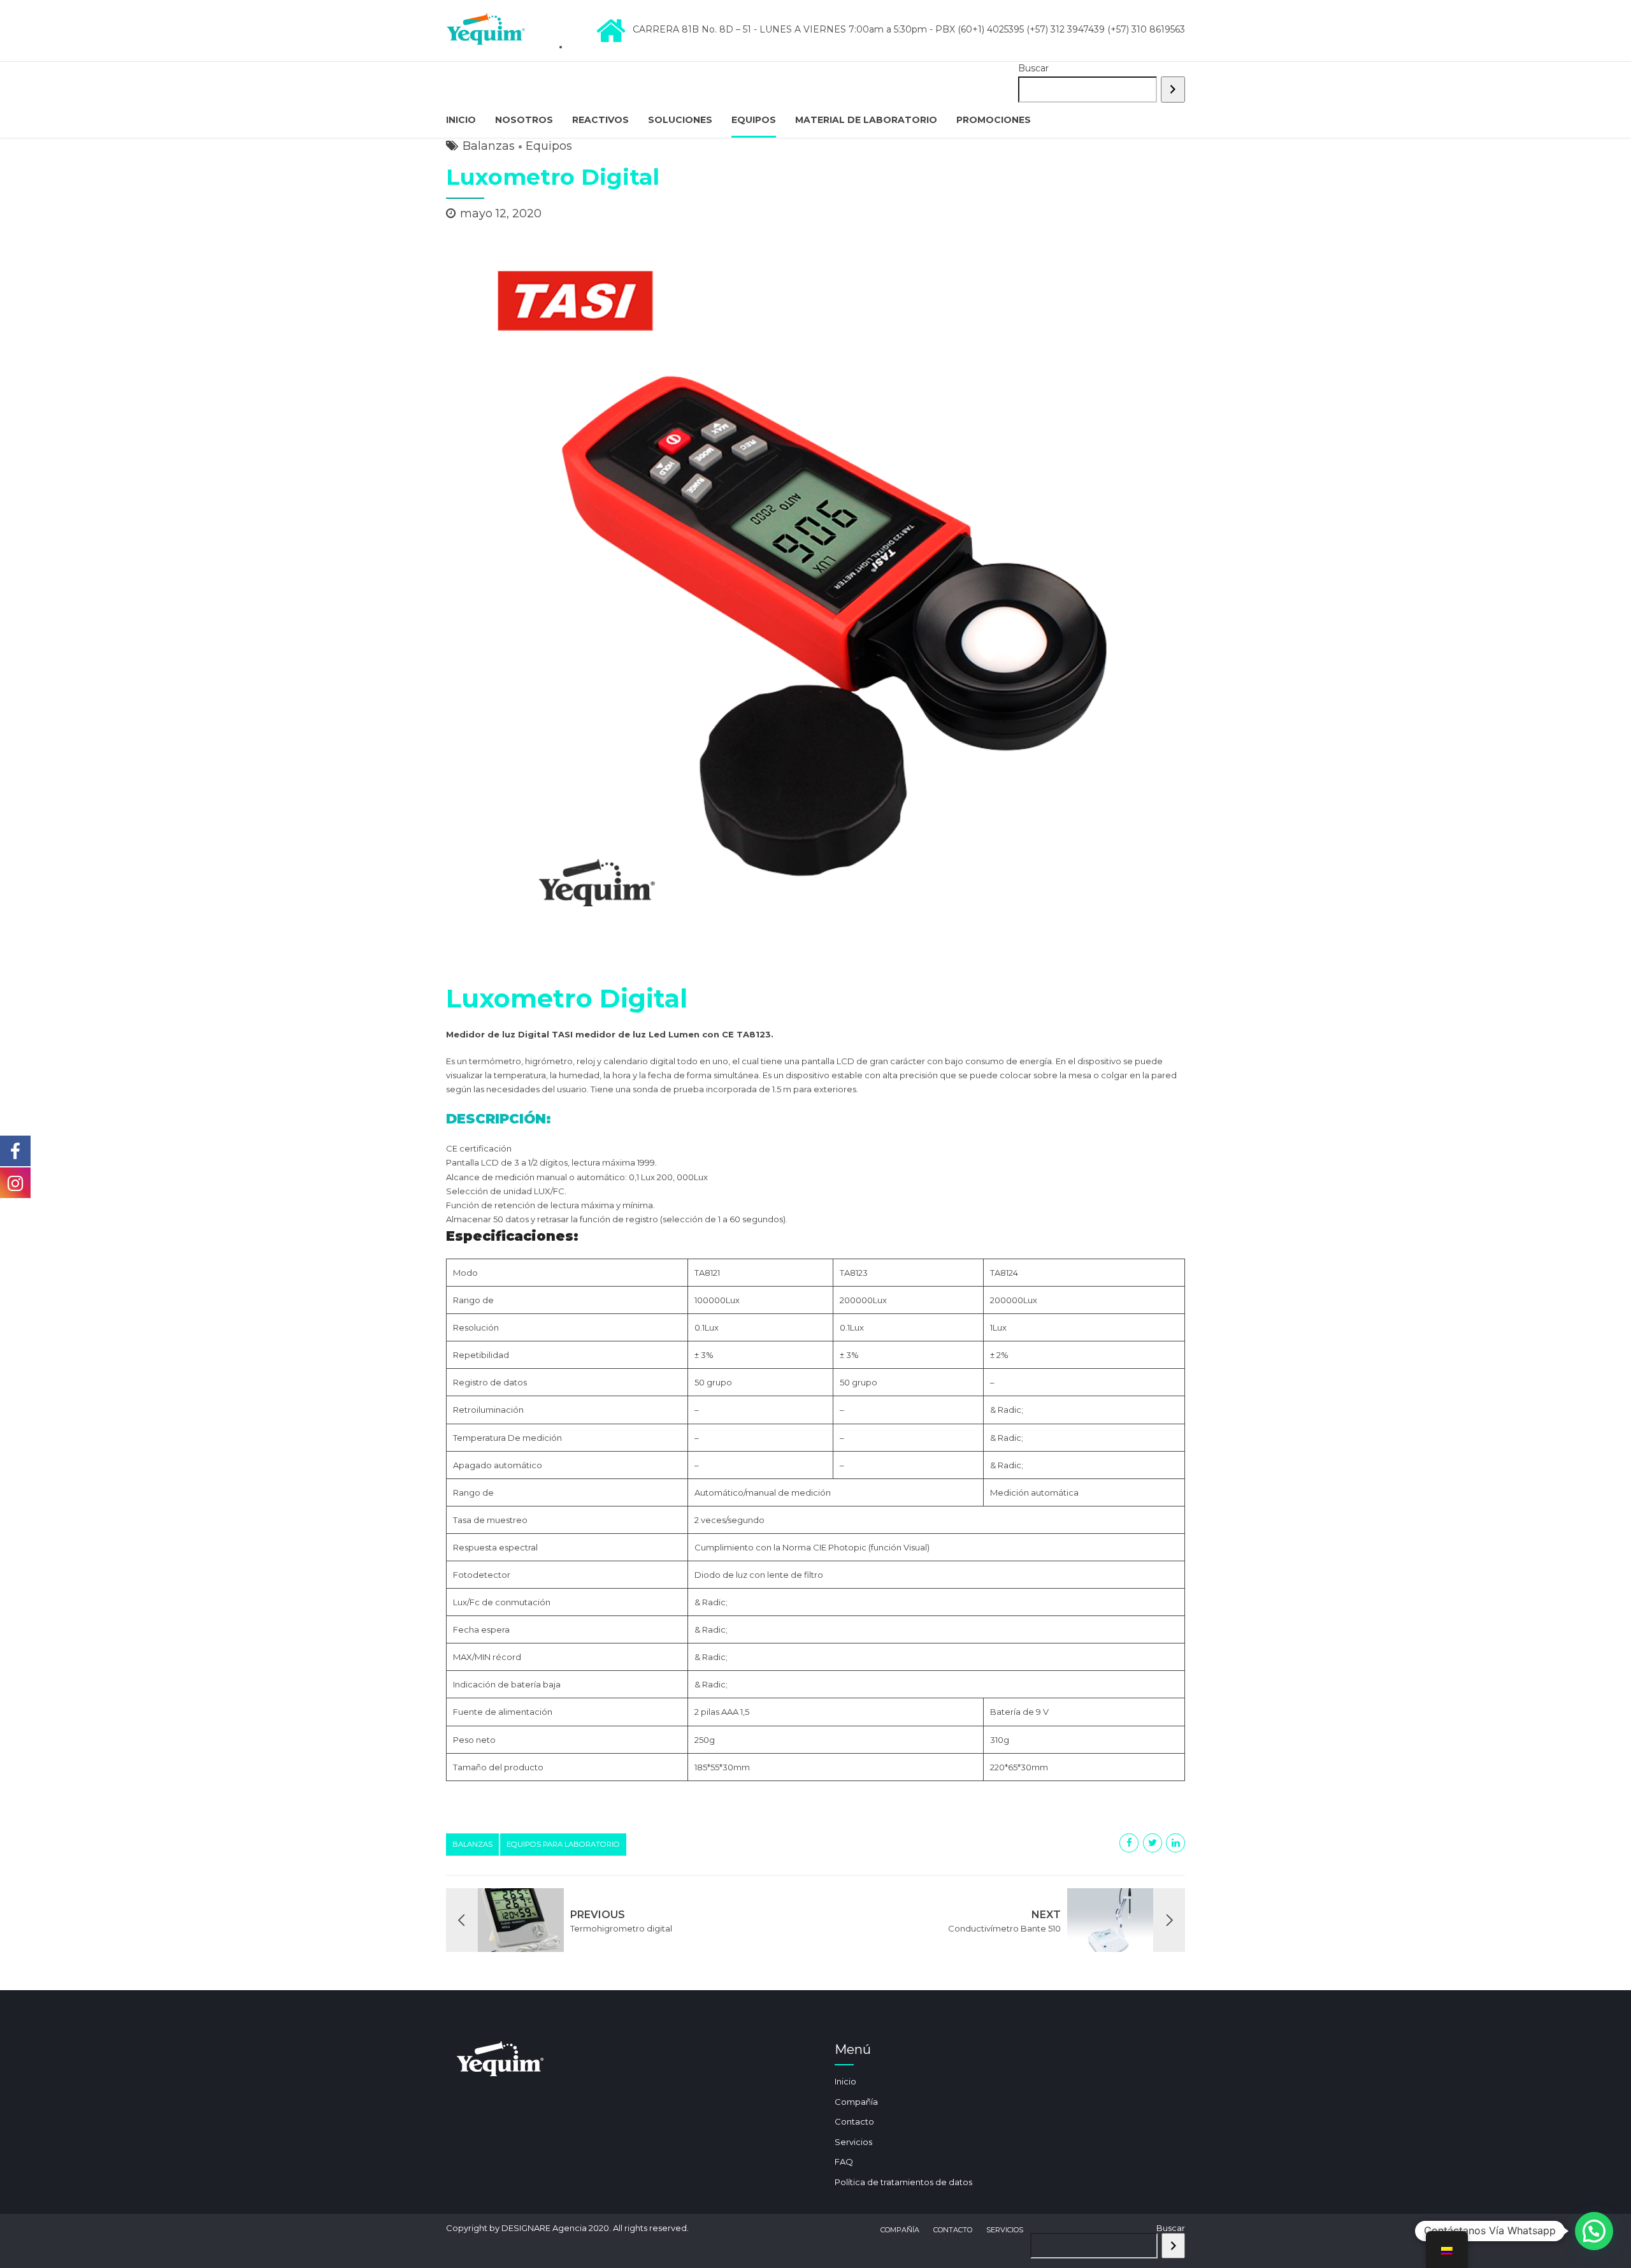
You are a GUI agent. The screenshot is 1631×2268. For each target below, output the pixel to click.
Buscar (1033, 68)
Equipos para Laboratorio (563, 1844)
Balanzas (489, 146)
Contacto (854, 2121)
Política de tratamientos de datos (903, 2182)
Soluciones (680, 120)
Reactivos (600, 120)
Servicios (853, 2142)
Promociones (994, 120)
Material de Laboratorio (866, 120)
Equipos (754, 120)
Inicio (461, 120)
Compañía (856, 2102)
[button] (1594, 2231)
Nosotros (524, 120)
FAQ (844, 2162)
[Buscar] (1173, 90)
